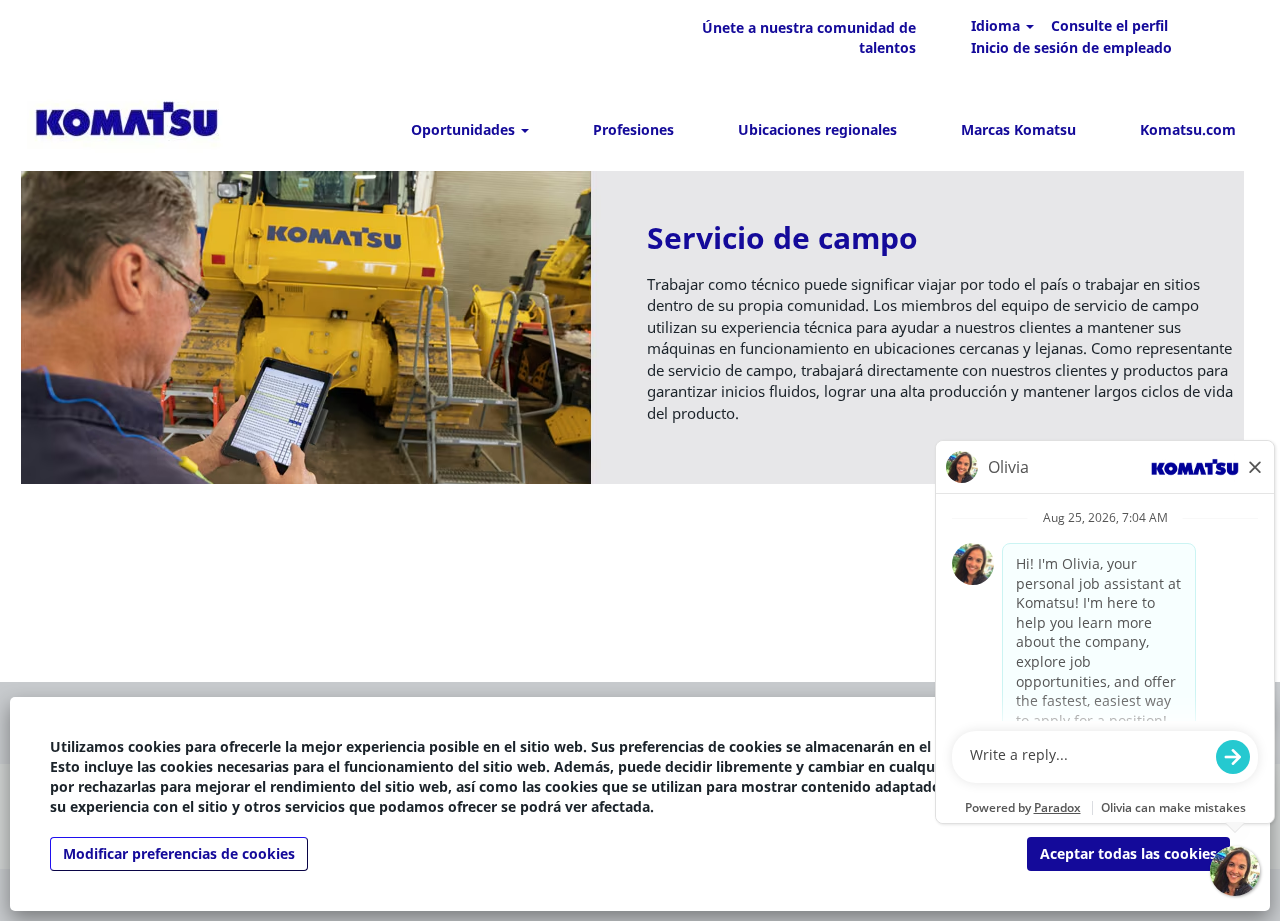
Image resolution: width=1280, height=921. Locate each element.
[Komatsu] (126, 122)
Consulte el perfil (1109, 25)
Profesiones (633, 129)
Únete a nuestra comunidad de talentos (809, 37)
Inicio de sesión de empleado (1071, 47)
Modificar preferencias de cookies (179, 853)
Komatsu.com (1188, 129)
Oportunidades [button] (465, 129)
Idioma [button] (997, 25)
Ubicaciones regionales (817, 129)
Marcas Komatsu (1018, 129)
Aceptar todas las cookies (1128, 853)
